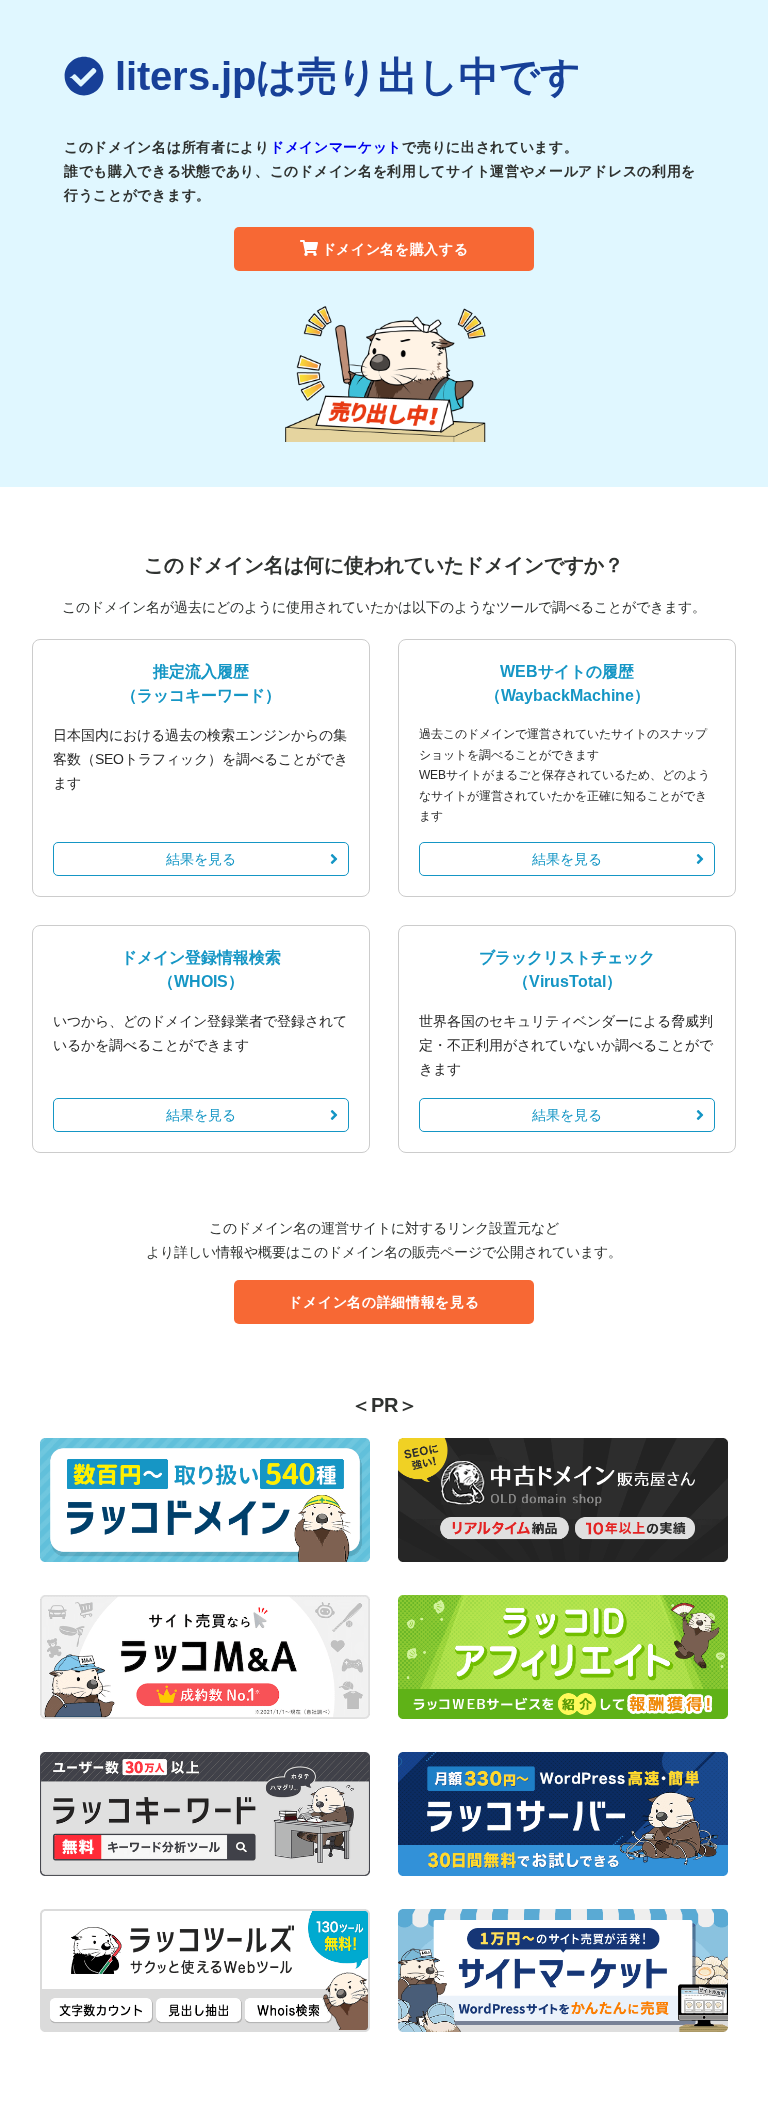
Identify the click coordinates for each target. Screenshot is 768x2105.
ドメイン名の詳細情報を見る (383, 1302)
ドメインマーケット (336, 147)
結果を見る (201, 859)
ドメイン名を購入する (395, 249)
